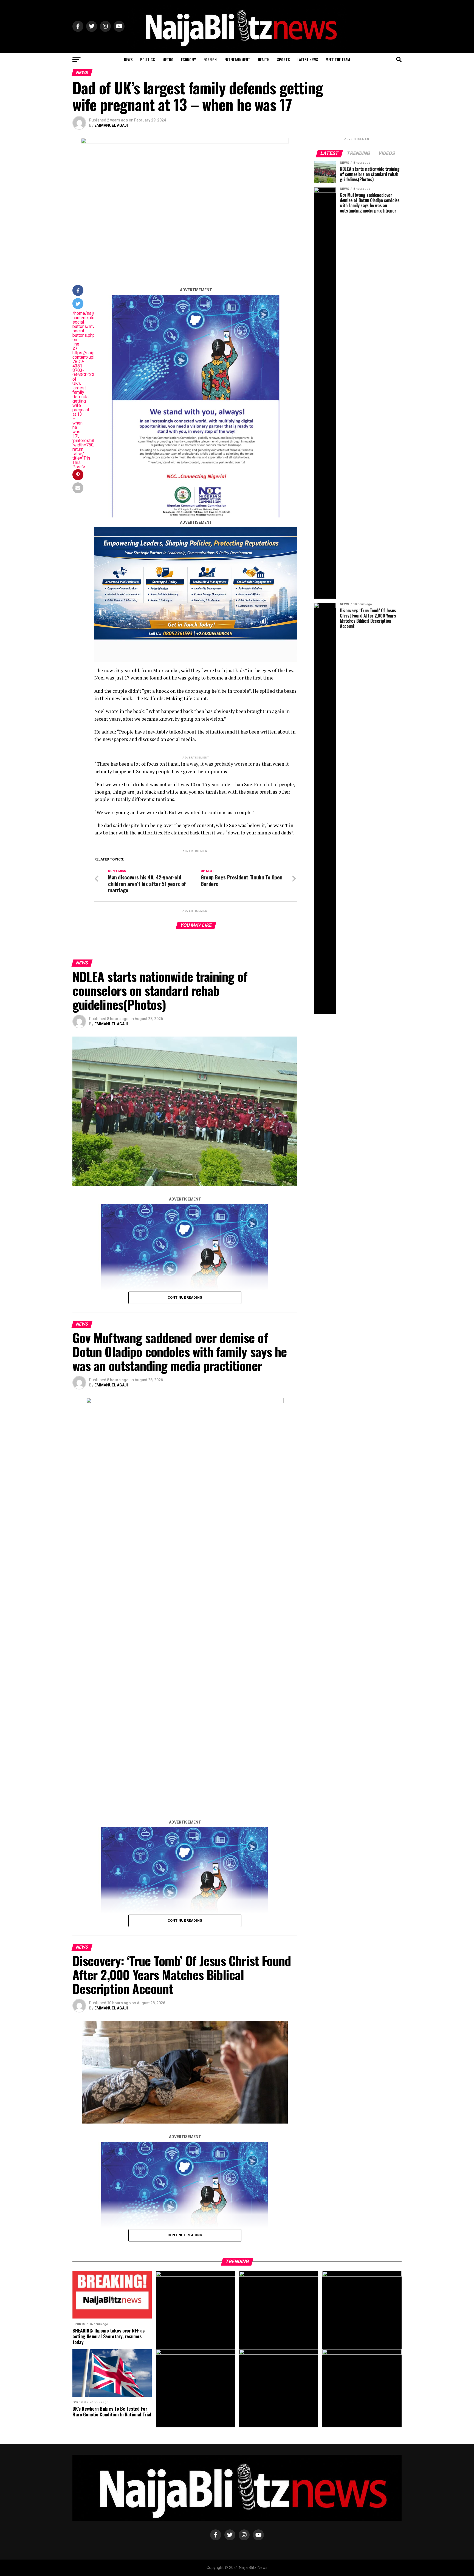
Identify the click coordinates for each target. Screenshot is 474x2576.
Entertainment (237, 59)
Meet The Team (338, 59)
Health (264, 59)
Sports (283, 59)
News (128, 59)
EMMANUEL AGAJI (111, 125)
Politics (147, 59)
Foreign (210, 59)
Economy (188, 59)
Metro (168, 59)
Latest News (308, 59)
